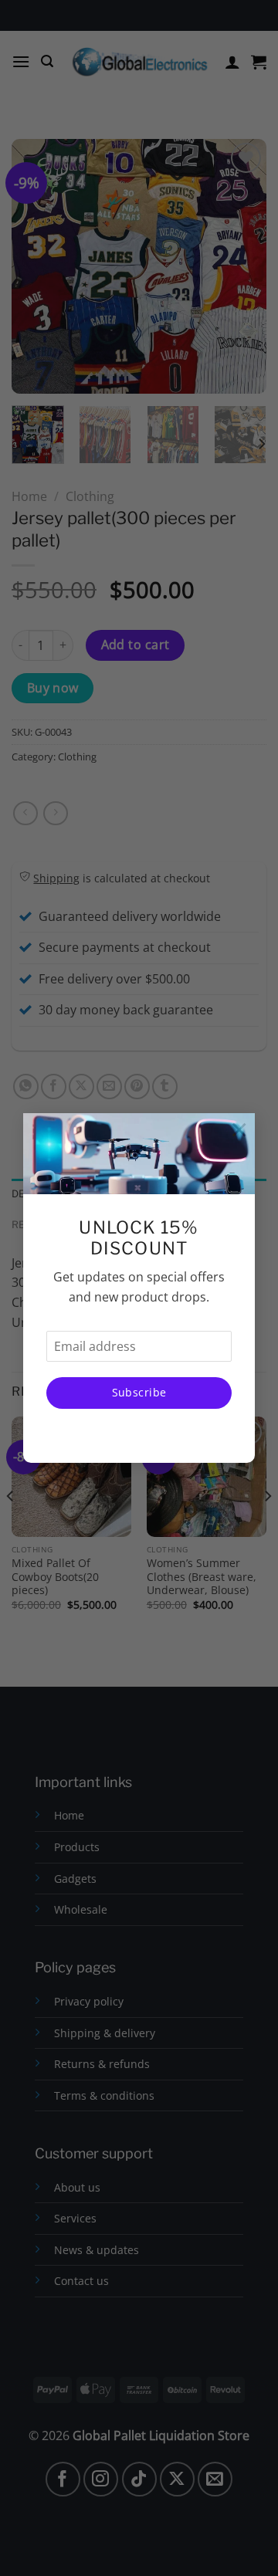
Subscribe (139, 1392)
